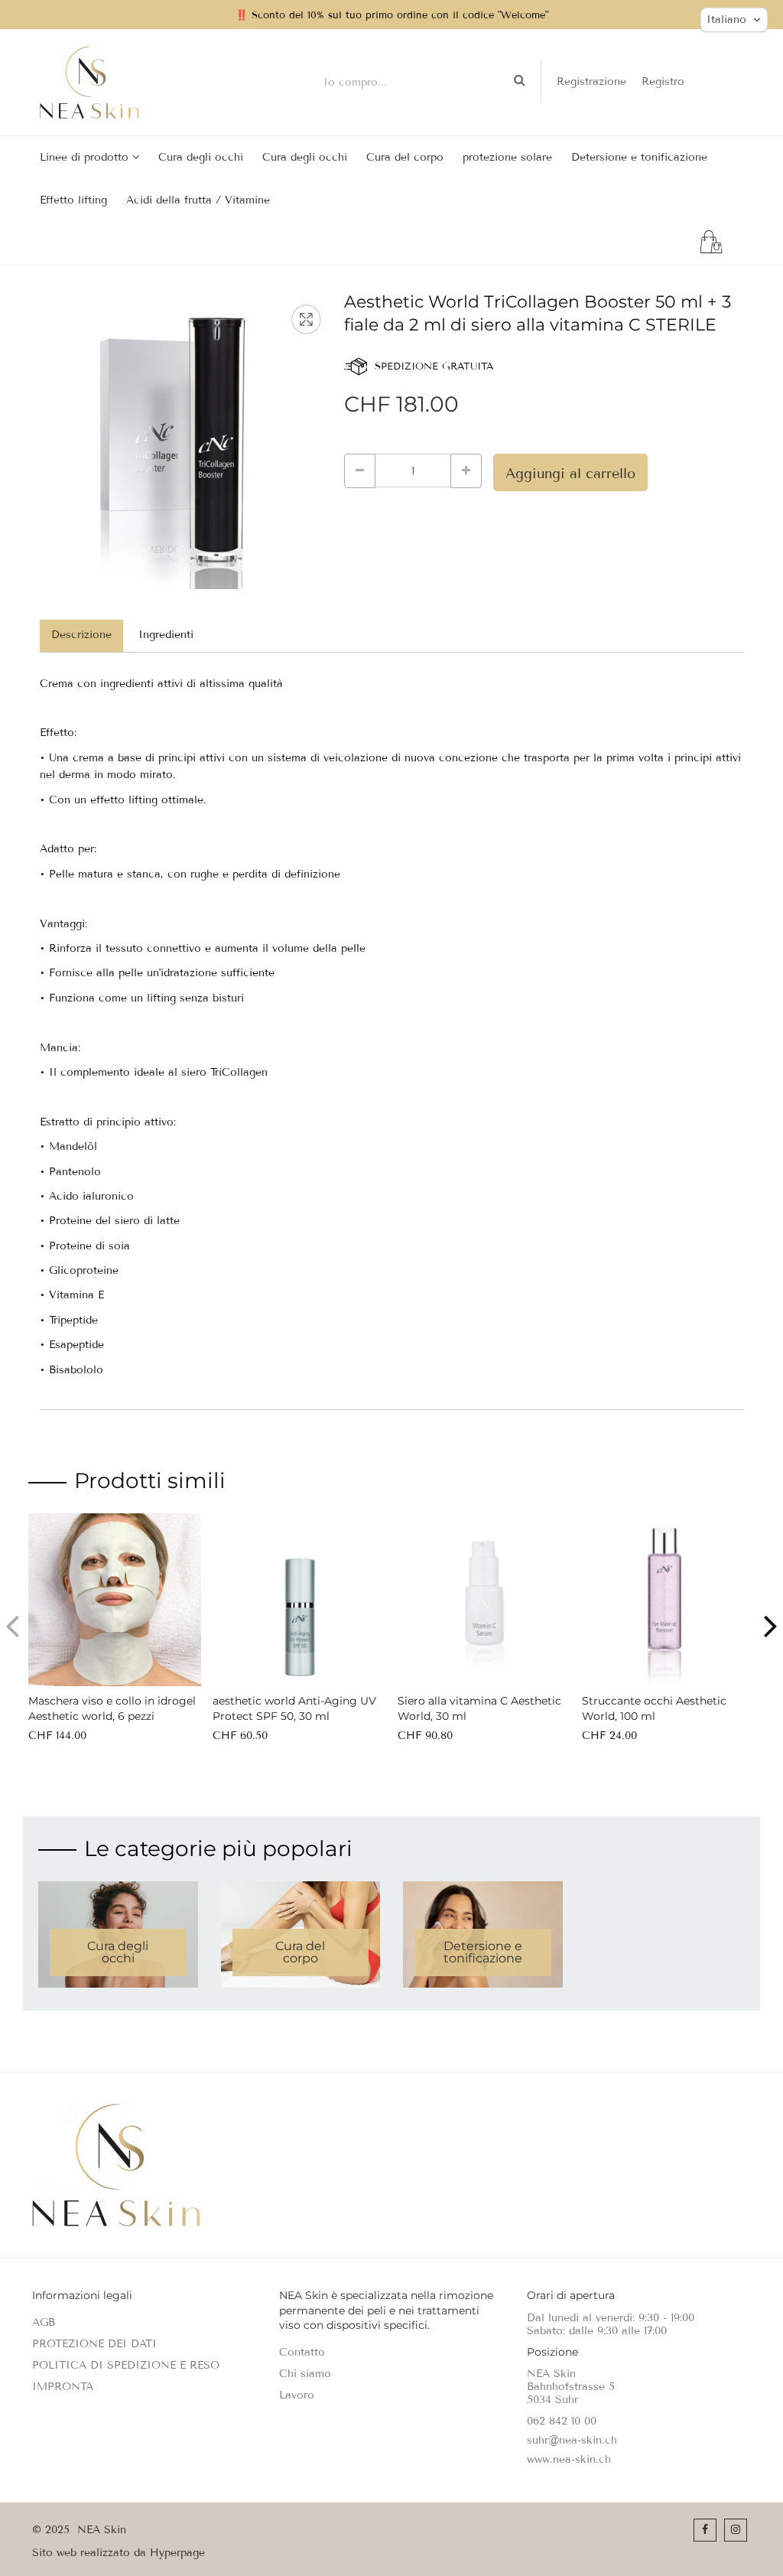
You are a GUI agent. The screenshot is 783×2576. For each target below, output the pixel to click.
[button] (771, 1626)
